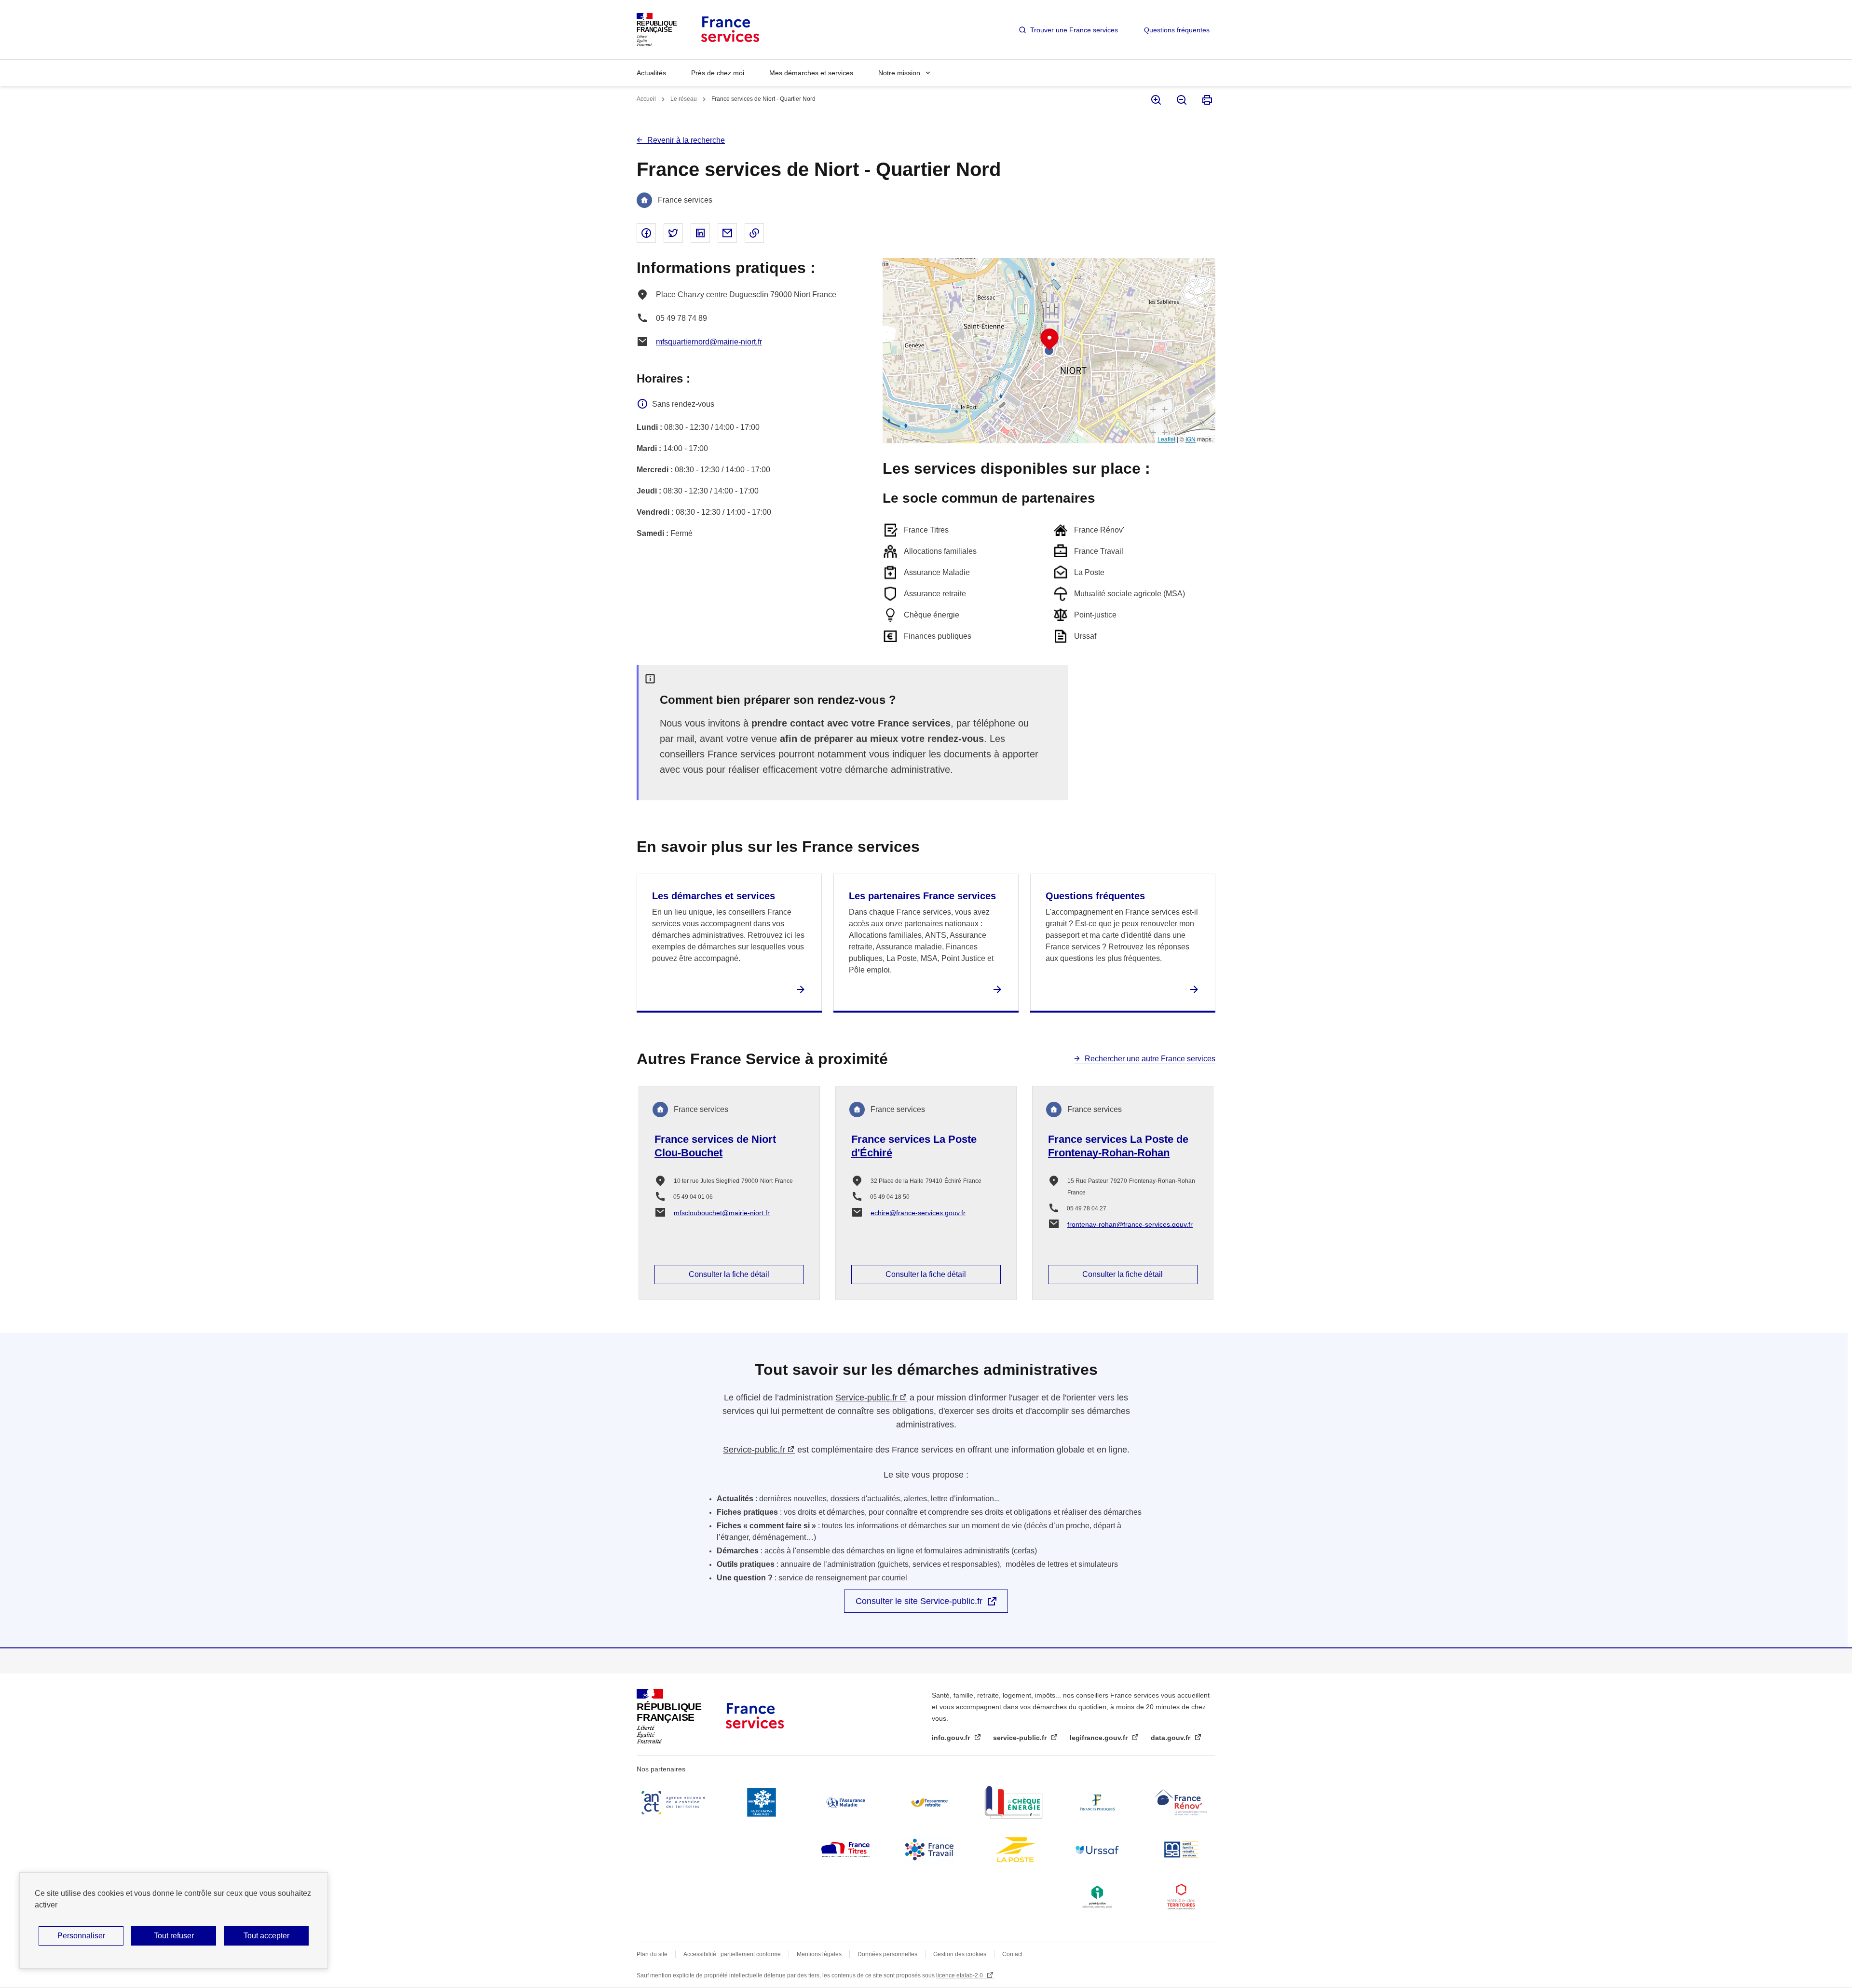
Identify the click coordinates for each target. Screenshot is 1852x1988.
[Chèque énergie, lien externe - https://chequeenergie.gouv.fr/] (1013, 1802)
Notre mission (899, 73)
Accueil (646, 99)
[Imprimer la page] (1206, 100)
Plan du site (652, 1954)
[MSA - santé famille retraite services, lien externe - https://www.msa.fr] (1181, 1850)
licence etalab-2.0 (960, 1975)
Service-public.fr (866, 1398)
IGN (1191, 439)
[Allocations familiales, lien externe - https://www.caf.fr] (762, 1802)
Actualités (651, 73)
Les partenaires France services (922, 896)
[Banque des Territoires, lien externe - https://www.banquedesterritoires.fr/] (1181, 1897)
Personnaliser (81, 1936)
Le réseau (684, 99)
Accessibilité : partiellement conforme (732, 1954)
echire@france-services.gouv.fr (918, 1213)
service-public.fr (1021, 1738)
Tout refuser (174, 1936)
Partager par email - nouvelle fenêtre (727, 233)
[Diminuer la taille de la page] (1181, 100)
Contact (1012, 1954)
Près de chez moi (718, 73)
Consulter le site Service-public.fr (919, 1601)
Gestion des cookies (960, 1954)
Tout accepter (266, 1936)
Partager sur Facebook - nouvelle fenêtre (646, 233)
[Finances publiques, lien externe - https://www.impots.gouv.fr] (1097, 1802)
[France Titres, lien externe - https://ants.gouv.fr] (845, 1850)
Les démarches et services (714, 896)
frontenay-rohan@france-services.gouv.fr (1130, 1224)
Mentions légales (819, 1954)
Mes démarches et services (811, 73)
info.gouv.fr (952, 1738)
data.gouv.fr (1171, 1738)
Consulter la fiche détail (729, 1274)
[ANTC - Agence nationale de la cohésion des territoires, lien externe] (675, 1802)
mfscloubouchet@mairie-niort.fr (722, 1213)
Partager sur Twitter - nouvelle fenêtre (673, 233)
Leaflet (1166, 439)
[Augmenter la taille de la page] (1155, 100)
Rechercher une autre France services (1150, 1059)
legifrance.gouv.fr (1100, 1738)
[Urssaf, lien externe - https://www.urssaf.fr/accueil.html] (1097, 1850)
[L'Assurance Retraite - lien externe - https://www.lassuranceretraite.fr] (929, 1802)
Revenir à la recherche (686, 140)
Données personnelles (887, 1954)
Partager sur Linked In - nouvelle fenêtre (700, 233)
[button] (1049, 340)
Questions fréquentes (1177, 30)
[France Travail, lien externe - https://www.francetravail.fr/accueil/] (929, 1850)
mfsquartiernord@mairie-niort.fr (709, 342)
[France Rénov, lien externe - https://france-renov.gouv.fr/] (1181, 1802)
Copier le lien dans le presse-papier (754, 233)
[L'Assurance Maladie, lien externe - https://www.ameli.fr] (845, 1802)
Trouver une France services (1074, 30)
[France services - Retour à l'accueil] (729, 30)
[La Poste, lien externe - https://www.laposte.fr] (1013, 1850)
